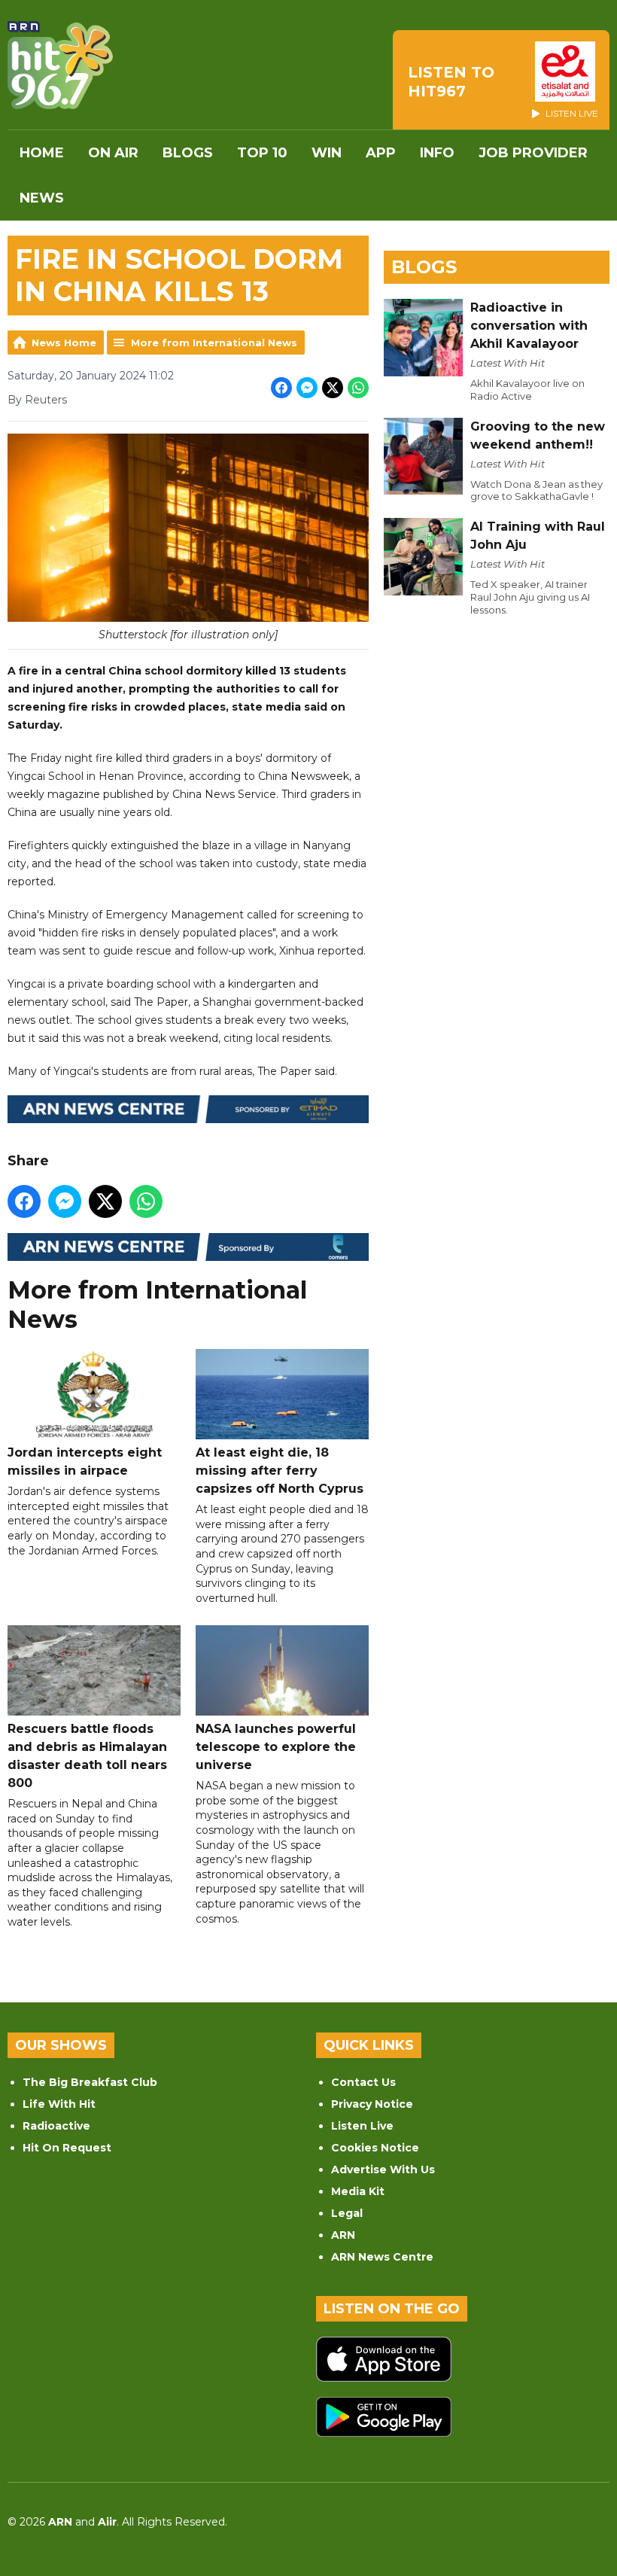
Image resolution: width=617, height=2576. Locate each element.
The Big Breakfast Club (90, 2082)
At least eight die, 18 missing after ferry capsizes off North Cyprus (280, 1471)
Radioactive (56, 2126)
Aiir (107, 2522)
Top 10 (262, 153)
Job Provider (533, 153)
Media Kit (358, 2191)
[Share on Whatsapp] (358, 388)
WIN (327, 153)
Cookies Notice (375, 2148)
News (42, 198)
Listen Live (362, 2126)
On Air (113, 153)
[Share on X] (333, 388)
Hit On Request (67, 2148)
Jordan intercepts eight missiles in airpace (85, 1462)
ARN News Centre (382, 2257)
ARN (343, 2235)
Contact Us (363, 2082)
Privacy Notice (372, 2104)
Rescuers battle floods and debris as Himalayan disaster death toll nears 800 (87, 1756)
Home (42, 153)
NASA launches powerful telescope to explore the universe (276, 1747)
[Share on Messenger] (307, 388)
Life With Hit (59, 2104)
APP (381, 153)
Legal (347, 2213)
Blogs (188, 153)
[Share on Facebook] (281, 388)
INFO (437, 153)
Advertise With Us (383, 2170)
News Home (64, 343)
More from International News (214, 343)
